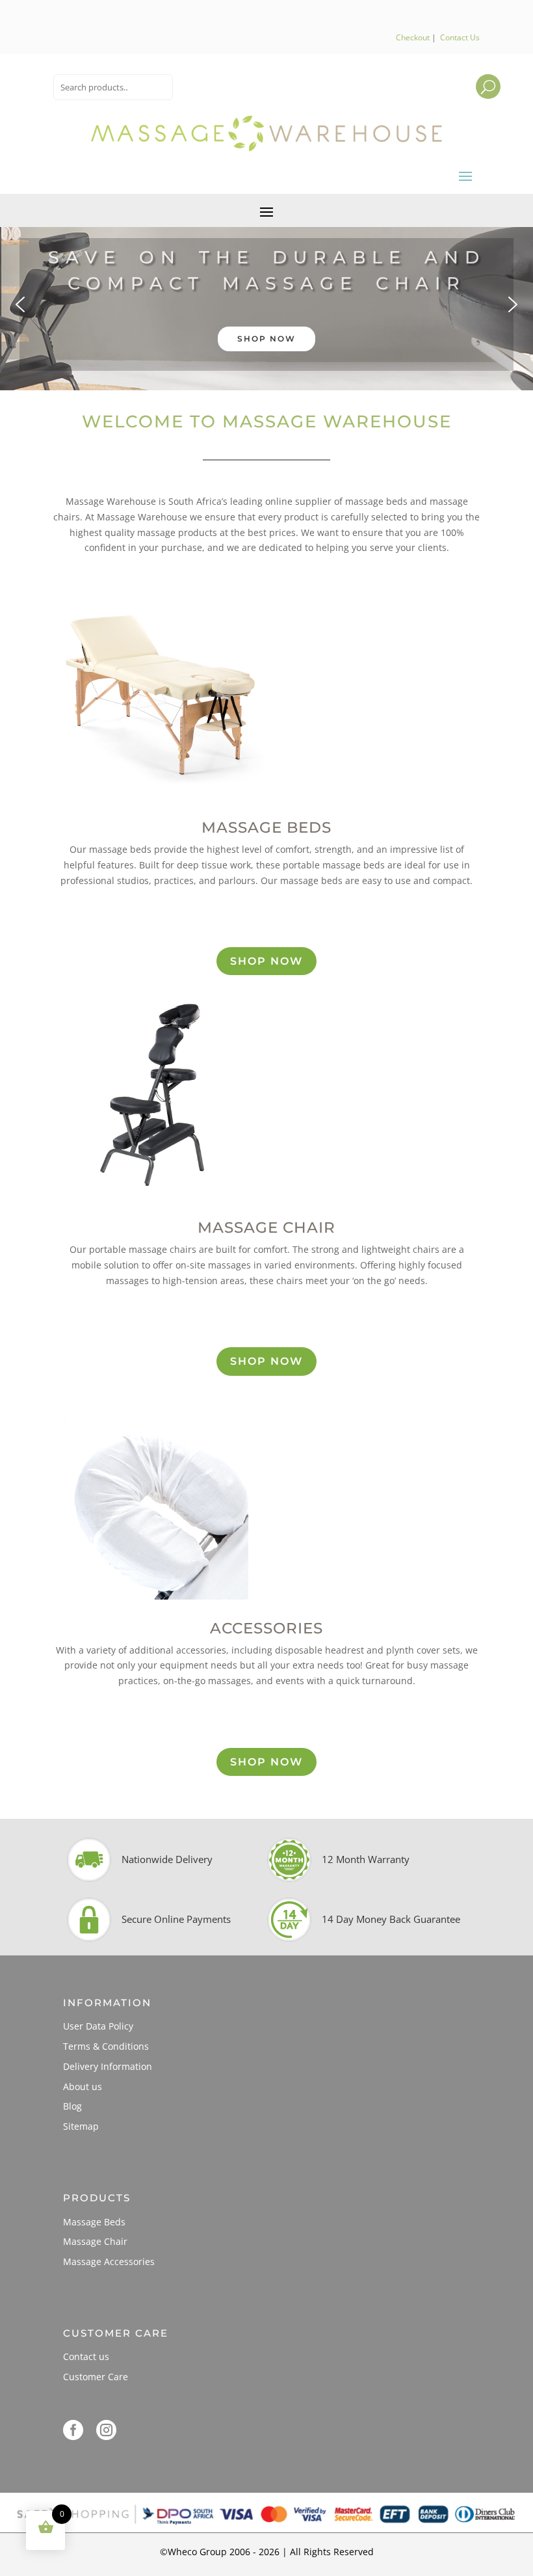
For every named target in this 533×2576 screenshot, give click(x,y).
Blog (72, 2106)
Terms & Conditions (106, 2046)
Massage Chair (95, 2241)
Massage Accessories (109, 2261)
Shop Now (266, 961)
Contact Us (460, 37)
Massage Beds (94, 2222)
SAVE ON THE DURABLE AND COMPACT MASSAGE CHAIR (267, 271)
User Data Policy (98, 2026)
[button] (266, 304)
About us (83, 2086)
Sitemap (81, 2126)
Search (476, 77)
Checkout (413, 37)
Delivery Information (108, 2066)
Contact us (86, 2356)
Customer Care (96, 2377)
